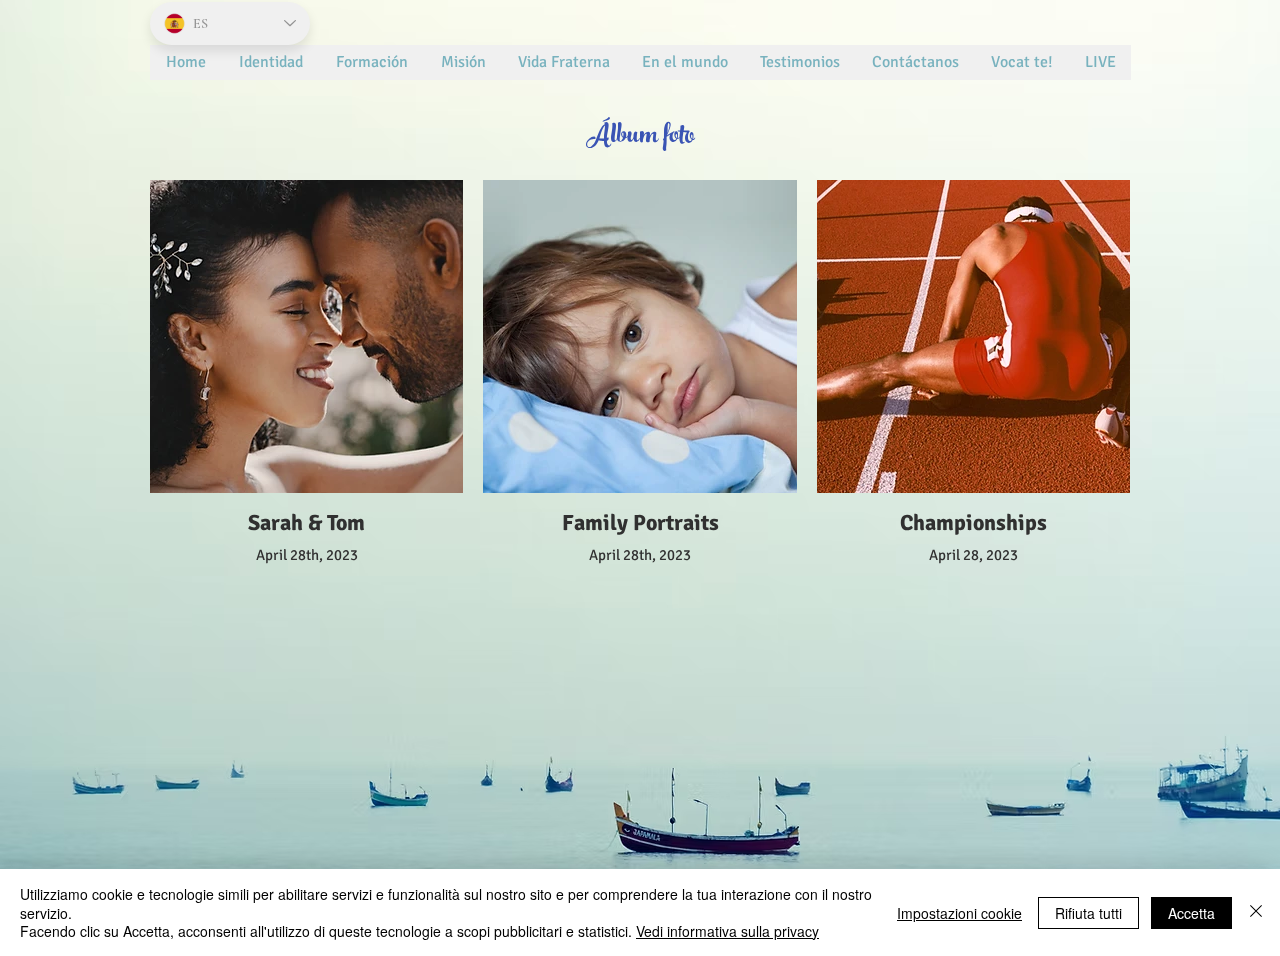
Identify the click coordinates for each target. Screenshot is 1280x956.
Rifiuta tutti (1088, 913)
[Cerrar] (1256, 912)
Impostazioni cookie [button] (959, 913)
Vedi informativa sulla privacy (727, 931)
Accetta (1191, 913)
